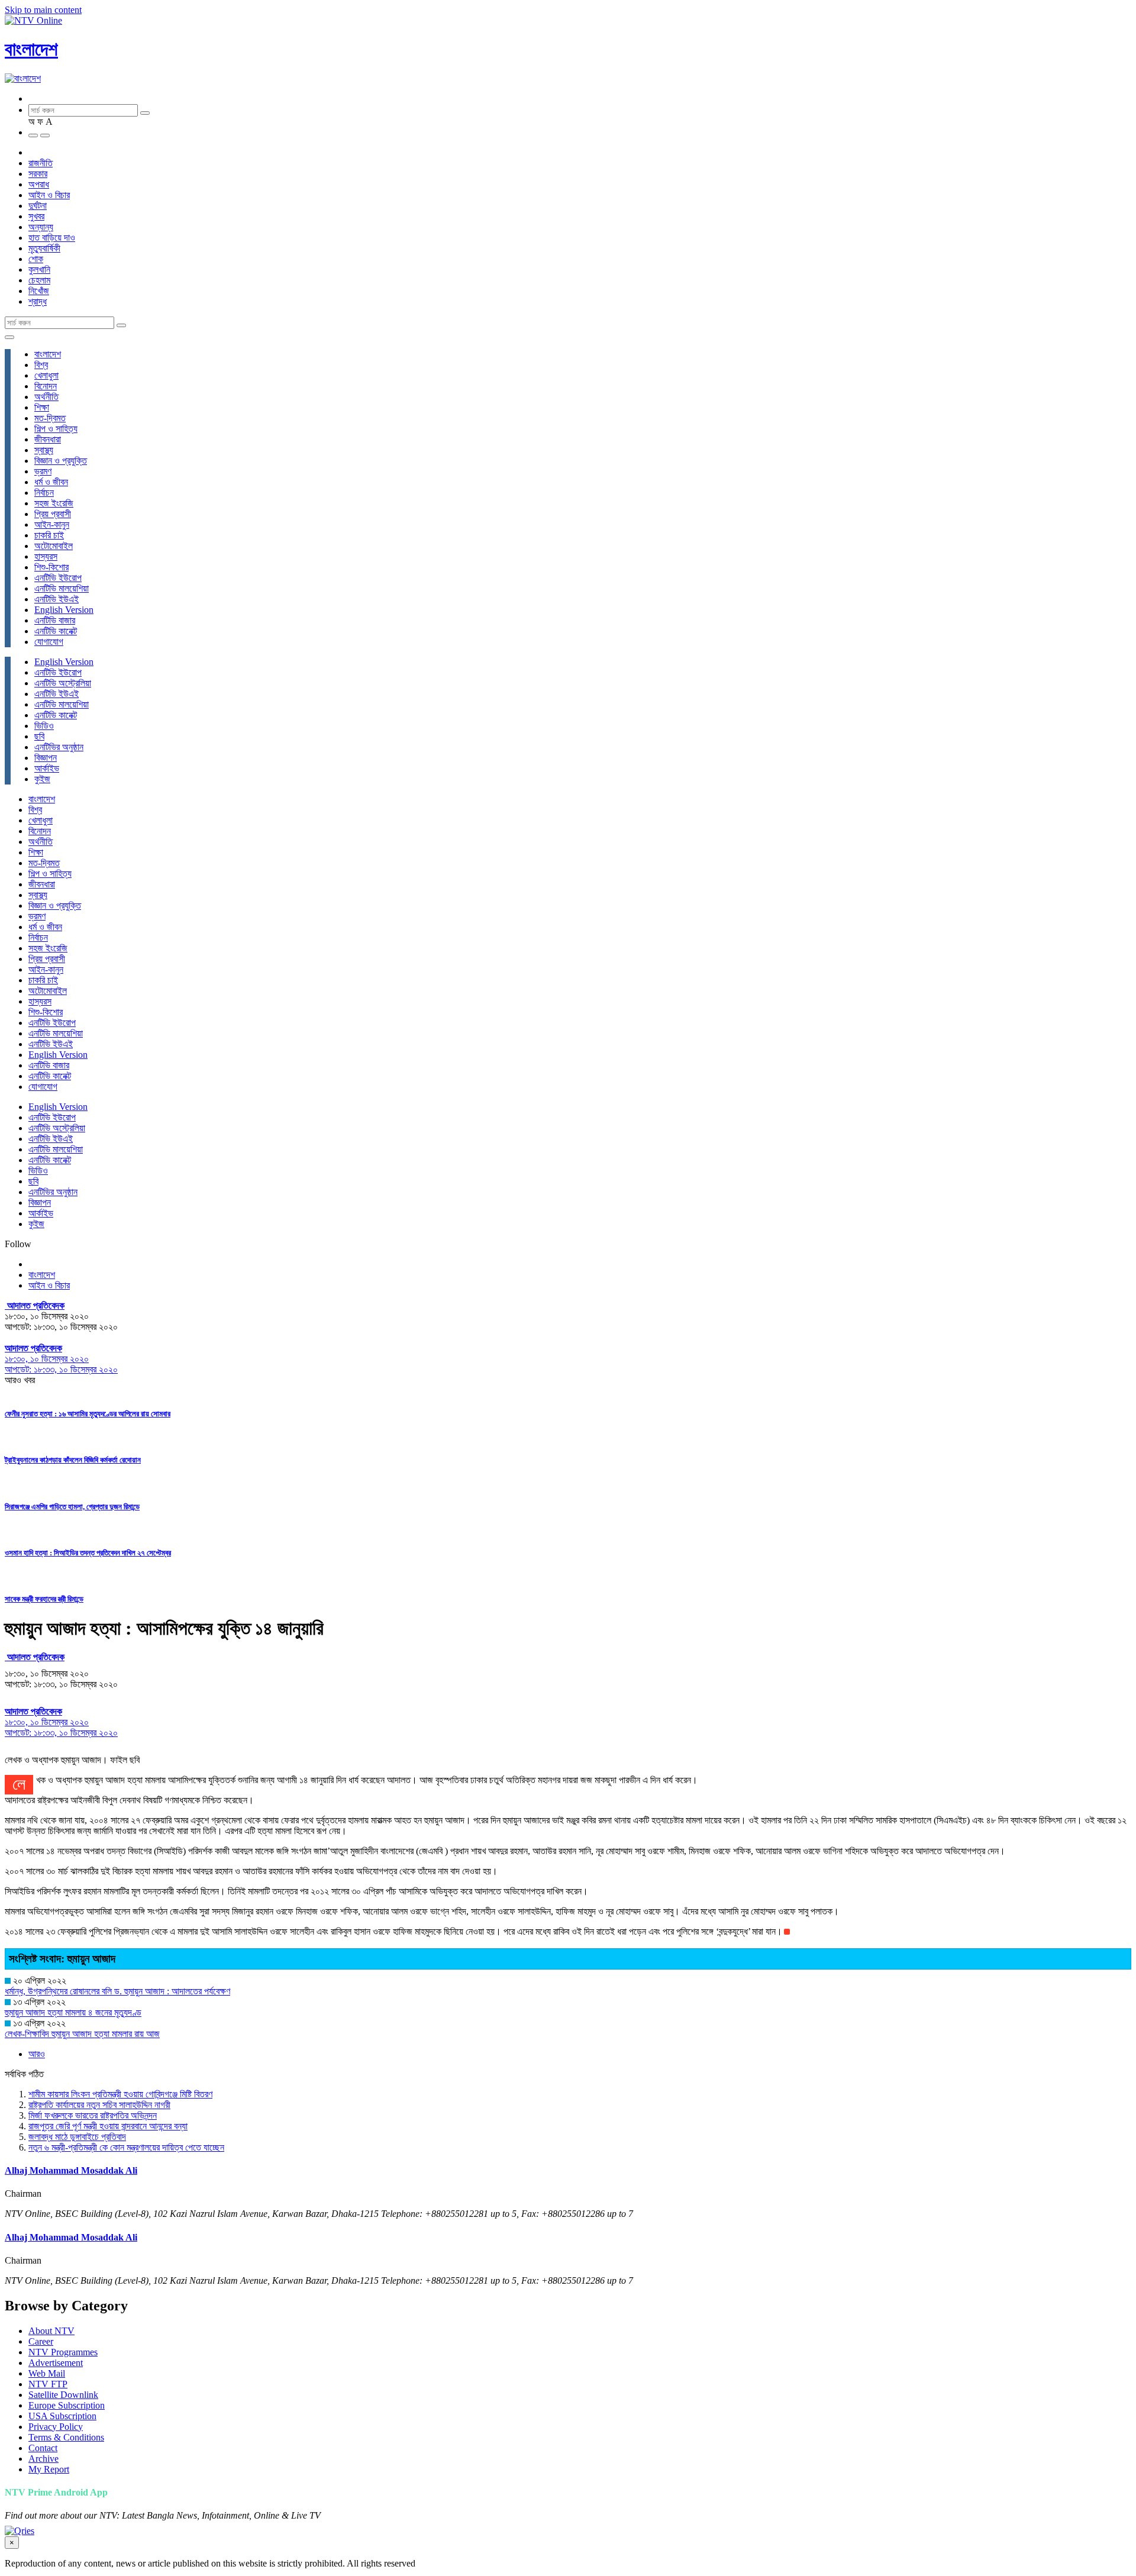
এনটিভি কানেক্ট (56, 631)
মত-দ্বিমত (50, 418)
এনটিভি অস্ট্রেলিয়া (63, 683)
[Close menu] (9, 337)
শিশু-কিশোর (51, 567)
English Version (64, 610)
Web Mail (47, 2373)
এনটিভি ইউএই (57, 599)
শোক (36, 259)
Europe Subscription (67, 2405)
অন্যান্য (41, 227)
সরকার (38, 174)
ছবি (39, 736)
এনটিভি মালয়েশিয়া (62, 588)
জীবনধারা (48, 439)
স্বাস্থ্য (44, 450)
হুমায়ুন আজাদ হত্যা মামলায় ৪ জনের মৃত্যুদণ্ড (73, 2012)
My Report (49, 2469)
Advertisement (56, 2363)
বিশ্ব (41, 365)
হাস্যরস (46, 556)
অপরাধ (39, 184)
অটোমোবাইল (54, 546)
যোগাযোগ (49, 642)
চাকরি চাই (49, 535)
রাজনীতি (41, 163)
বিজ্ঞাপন (46, 758)
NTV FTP (48, 2384)
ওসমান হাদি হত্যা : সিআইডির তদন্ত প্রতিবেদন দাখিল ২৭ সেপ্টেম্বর (88, 1553)
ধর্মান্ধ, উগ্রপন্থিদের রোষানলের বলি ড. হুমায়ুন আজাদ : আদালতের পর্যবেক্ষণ (117, 1991)
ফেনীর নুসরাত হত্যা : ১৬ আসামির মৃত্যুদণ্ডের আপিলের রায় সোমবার (88, 1414)
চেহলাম (39, 280)
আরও (37, 2054)
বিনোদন (46, 386)
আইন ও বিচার (49, 195)
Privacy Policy (56, 2427)
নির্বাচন (44, 493)
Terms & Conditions (66, 2437)
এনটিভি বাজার (55, 620)
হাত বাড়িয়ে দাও (52, 238)
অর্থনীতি (46, 397)
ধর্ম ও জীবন (51, 482)
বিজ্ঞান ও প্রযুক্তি (61, 461)
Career (41, 2341)
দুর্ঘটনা (38, 206)
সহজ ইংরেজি (54, 503)
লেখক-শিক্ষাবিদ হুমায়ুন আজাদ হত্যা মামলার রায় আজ (82, 2034)
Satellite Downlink (63, 2395)
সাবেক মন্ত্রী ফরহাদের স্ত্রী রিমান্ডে (44, 1599)
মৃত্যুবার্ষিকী (44, 248)
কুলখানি (39, 269)
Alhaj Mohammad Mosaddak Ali (71, 2170)
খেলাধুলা (46, 375)
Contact (43, 2448)
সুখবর (36, 216)
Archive (43, 2459)
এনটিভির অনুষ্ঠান (59, 747)
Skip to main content (43, 10)
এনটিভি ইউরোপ (58, 578)
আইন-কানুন (52, 524)
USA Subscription (62, 2416)
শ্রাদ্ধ (38, 301)
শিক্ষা (42, 407)
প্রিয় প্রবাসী (53, 514)
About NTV (51, 2331)
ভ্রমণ (43, 471)
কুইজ (42, 779)
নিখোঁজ (39, 291)
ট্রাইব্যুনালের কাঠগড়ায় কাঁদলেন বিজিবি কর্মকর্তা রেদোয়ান (73, 1460)
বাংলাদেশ (31, 49)
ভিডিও (44, 726)
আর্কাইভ (47, 768)
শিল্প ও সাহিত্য (56, 429)
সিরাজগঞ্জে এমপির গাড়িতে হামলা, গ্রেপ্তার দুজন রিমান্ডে (72, 1507)
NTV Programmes (63, 2352)
